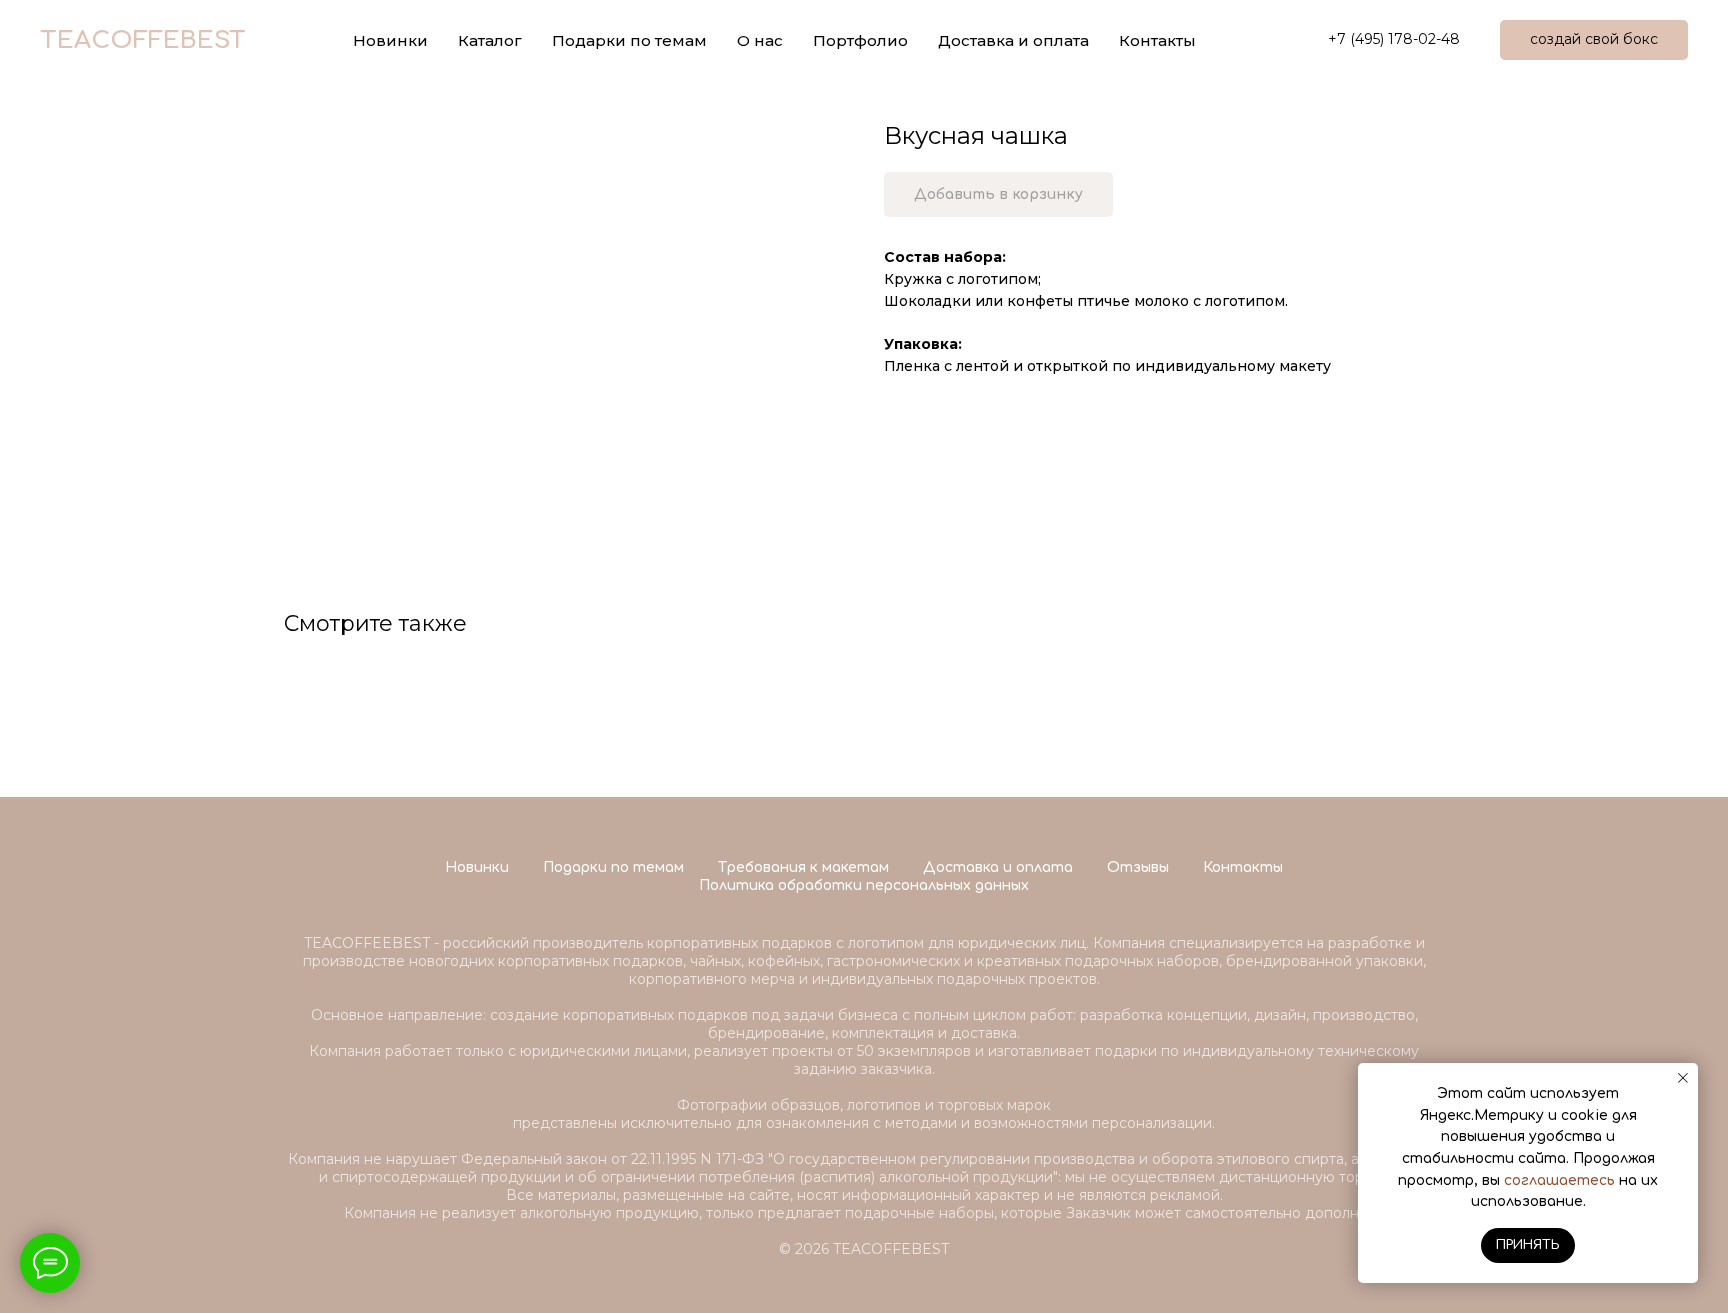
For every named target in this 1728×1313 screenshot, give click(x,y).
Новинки (477, 867)
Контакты (1157, 40)
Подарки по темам (613, 867)
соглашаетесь (1559, 1180)
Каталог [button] (490, 40)
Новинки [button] (390, 40)
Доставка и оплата (1013, 40)
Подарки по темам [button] (629, 40)
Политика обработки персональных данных (864, 885)
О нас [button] (760, 40)
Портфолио (860, 40)
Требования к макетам (803, 867)
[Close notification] (1683, 1078)
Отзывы (1138, 867)
